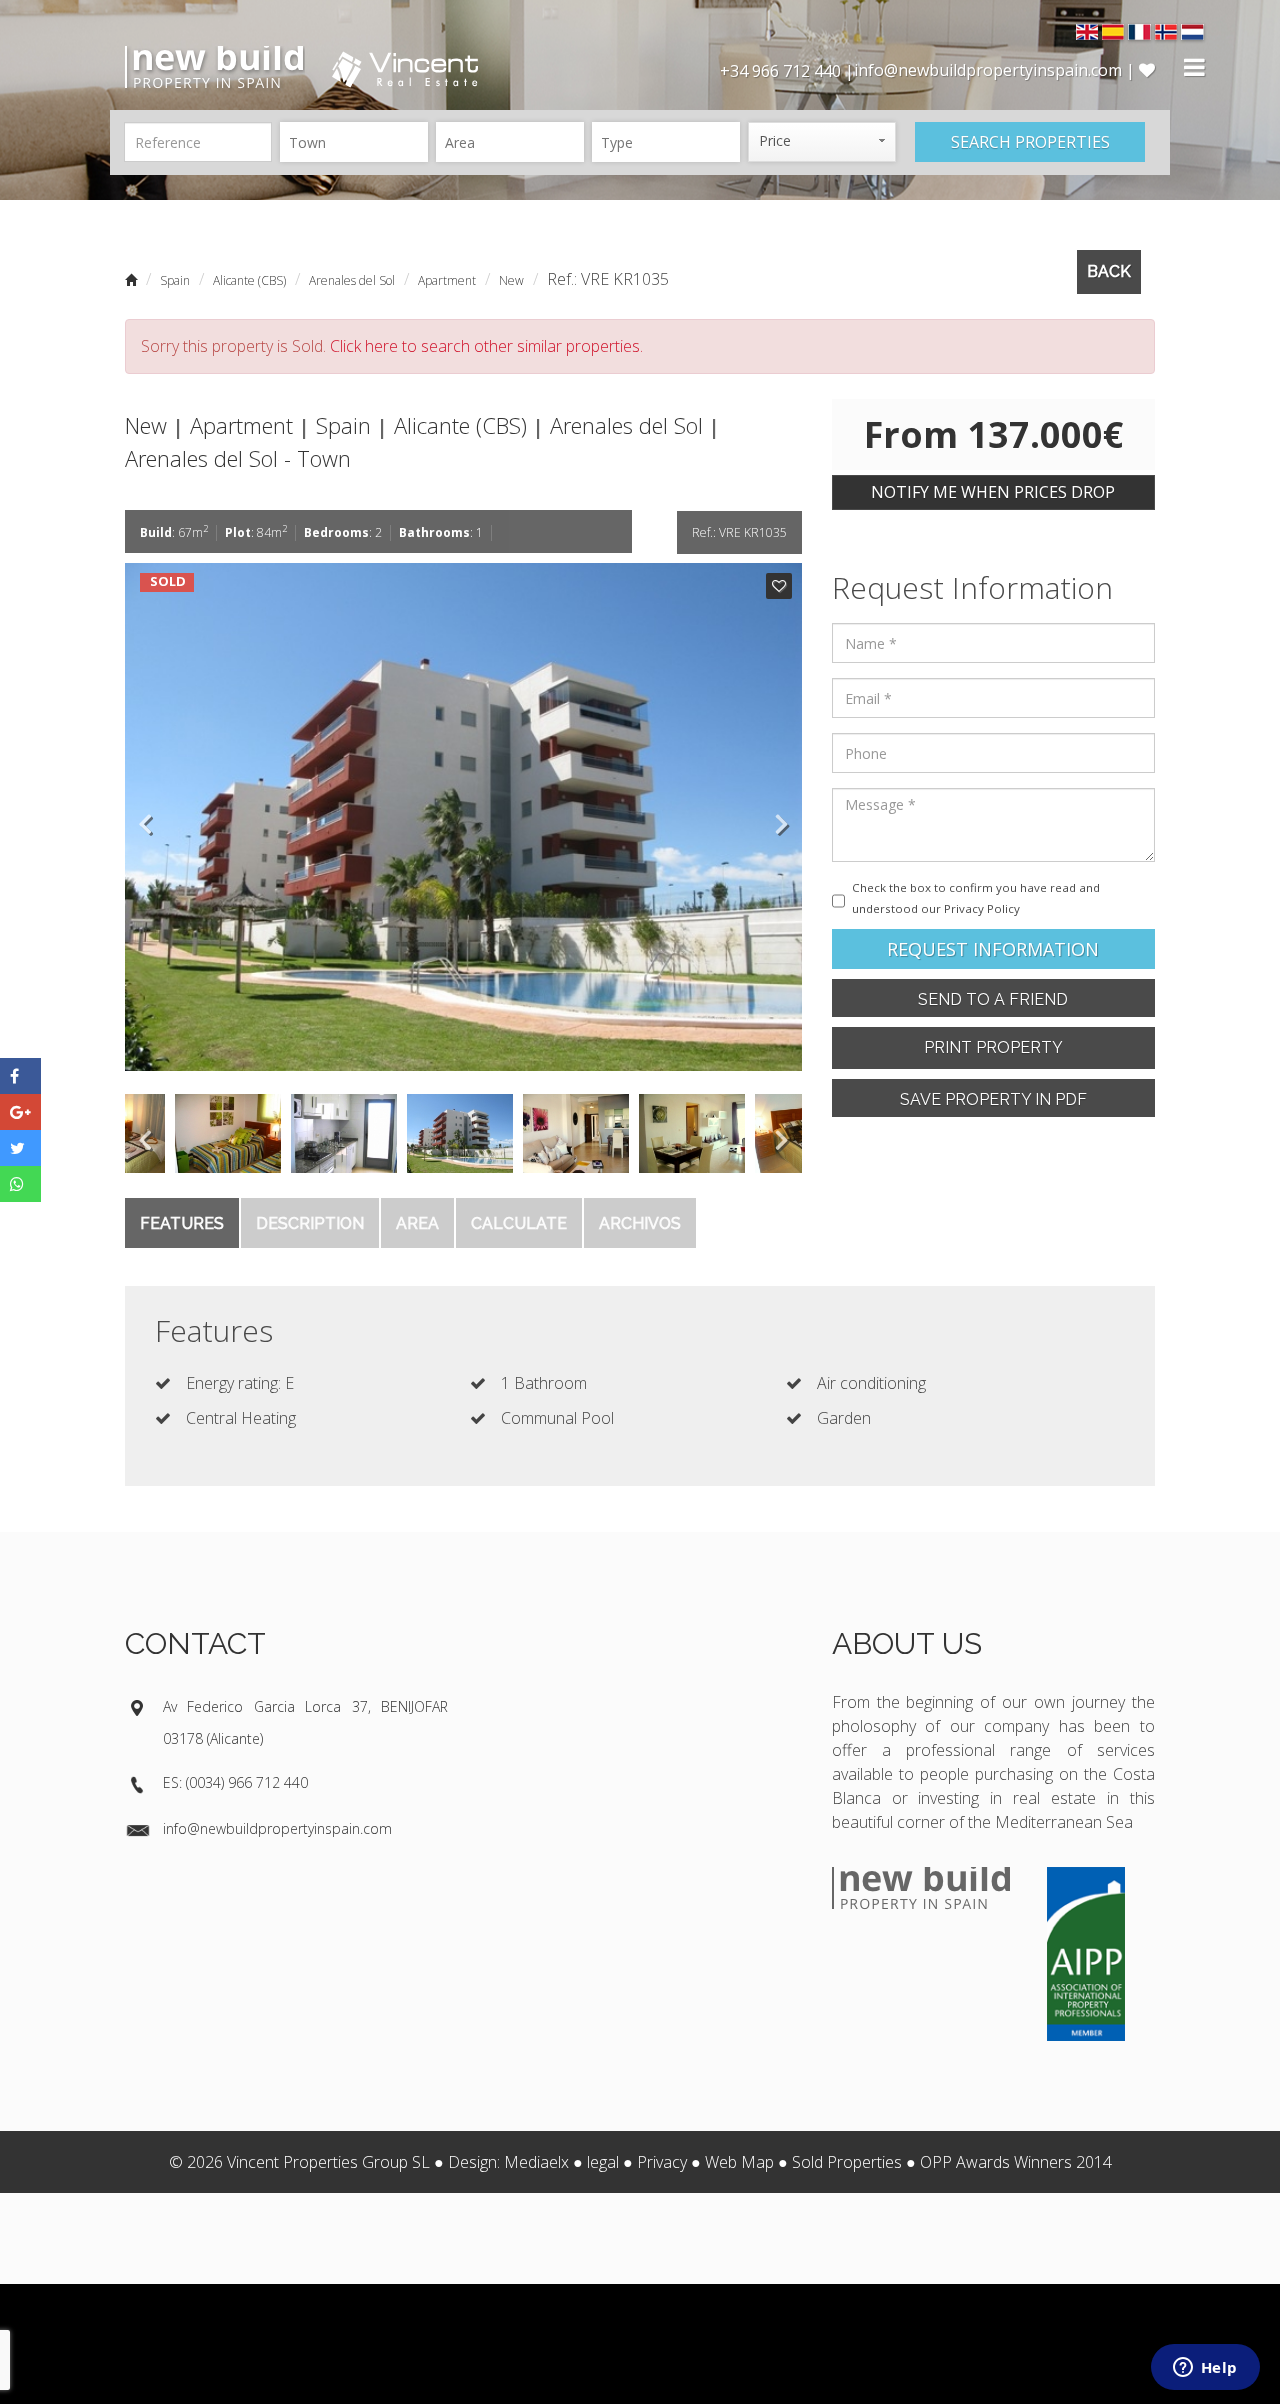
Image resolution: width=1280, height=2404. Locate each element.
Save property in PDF (993, 1099)
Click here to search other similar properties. (486, 346)
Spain (175, 280)
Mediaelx (536, 2162)
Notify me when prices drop (993, 492)
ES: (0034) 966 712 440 (235, 1782)
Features (182, 1223)
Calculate (519, 1223)
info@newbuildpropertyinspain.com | (996, 70)
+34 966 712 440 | (787, 71)
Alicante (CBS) (249, 280)
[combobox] (354, 142)
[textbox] (359, 142)
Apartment (447, 280)
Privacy (662, 2162)
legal (603, 2162)
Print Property (993, 1047)
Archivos (640, 1223)
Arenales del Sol (352, 280)
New (511, 280)
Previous (145, 817)
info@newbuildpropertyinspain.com (277, 1828)
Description (310, 1223)
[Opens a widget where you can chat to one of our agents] (1205, 2369)
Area (417, 1223)
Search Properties (1030, 142)
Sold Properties (847, 2162)
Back (1109, 271)
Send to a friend (993, 999)
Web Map (739, 2162)
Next (782, 817)
